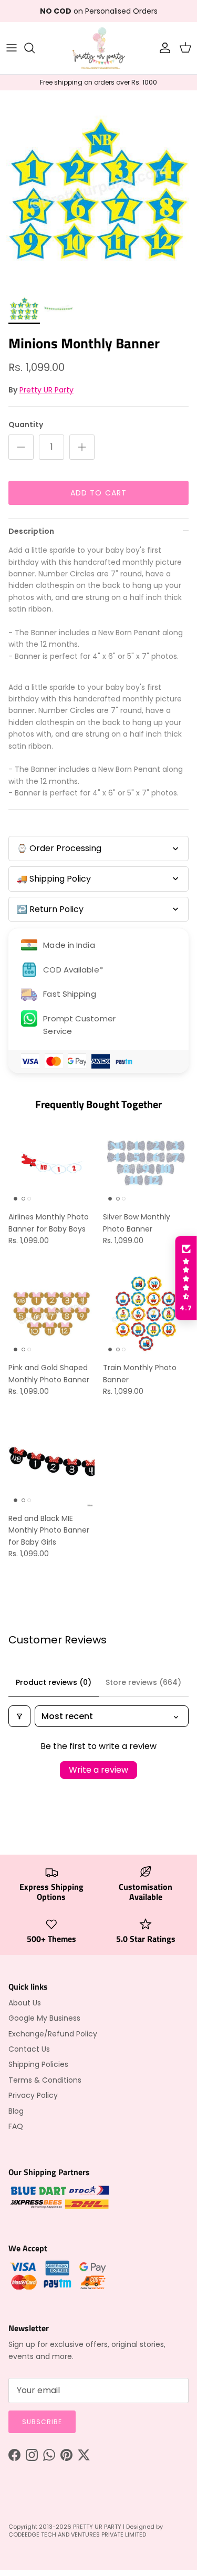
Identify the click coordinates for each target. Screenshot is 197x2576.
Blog (16, 2111)
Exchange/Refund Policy (53, 2034)
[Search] (35, 48)
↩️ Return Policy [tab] (50, 909)
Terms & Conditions (45, 2080)
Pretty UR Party (46, 390)
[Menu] (12, 48)
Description (31, 531)
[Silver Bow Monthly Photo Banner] (146, 1163)
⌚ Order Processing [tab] (59, 848)
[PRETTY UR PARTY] (99, 48)
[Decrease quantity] (21, 447)
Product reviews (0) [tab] (54, 1682)
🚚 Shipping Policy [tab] (54, 879)
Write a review (98, 1770)
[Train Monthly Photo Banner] (146, 1314)
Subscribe (42, 2422)
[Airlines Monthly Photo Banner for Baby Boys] (51, 1163)
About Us (25, 2003)
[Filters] (19, 1716)
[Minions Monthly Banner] (24, 308)
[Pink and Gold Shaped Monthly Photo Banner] (51, 1314)
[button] (186, 1278)
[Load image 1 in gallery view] (98, 189)
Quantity (26, 425)
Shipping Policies (38, 2064)
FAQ (16, 2126)
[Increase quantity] (82, 447)
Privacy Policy (33, 2095)
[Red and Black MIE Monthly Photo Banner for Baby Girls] (51, 1464)
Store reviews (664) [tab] (143, 1682)
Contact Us (29, 2049)
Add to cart (98, 493)
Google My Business (44, 2018)
